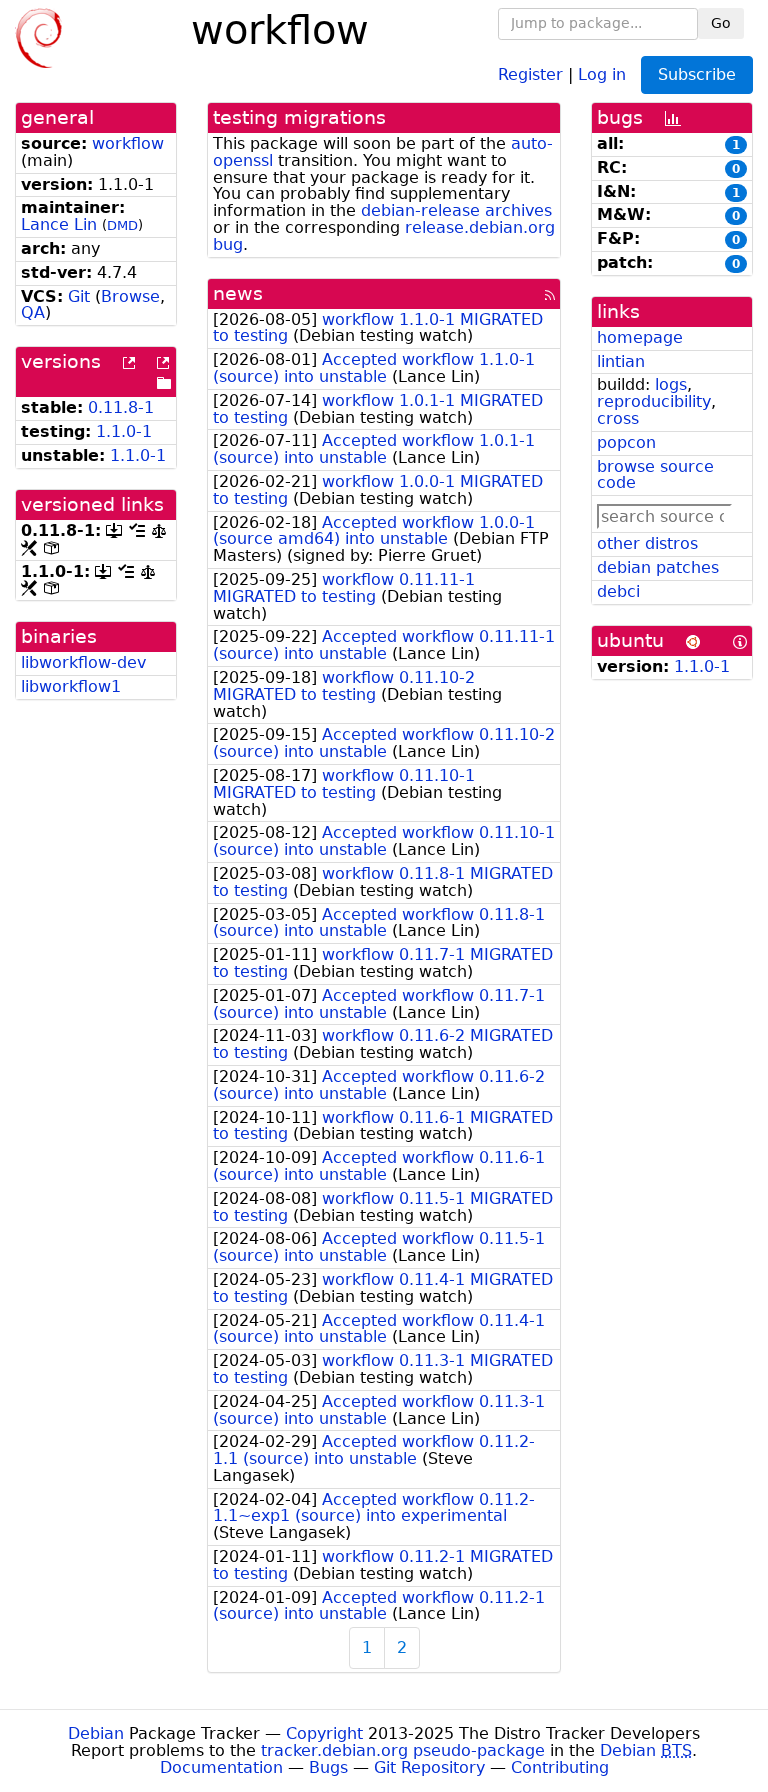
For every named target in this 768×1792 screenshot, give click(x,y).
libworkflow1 (71, 686)
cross (618, 418)
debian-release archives (456, 210)
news (238, 293)
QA (33, 312)
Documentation (221, 1767)
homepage (640, 337)
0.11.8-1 (121, 407)
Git (79, 296)
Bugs (328, 1767)
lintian (621, 361)
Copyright (324, 1733)
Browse (130, 296)
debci (618, 591)
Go (721, 23)
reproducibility (654, 401)
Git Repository (429, 1767)
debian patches (658, 567)
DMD (122, 225)
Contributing (560, 1767)
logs (671, 384)
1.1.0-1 (124, 431)
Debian (96, 1733)
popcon (626, 442)
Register (530, 73)
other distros (647, 543)
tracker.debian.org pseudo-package (403, 1750)
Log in (602, 73)
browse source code (655, 475)
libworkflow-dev (83, 662)
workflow (128, 143)
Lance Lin (59, 224)
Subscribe (697, 74)
